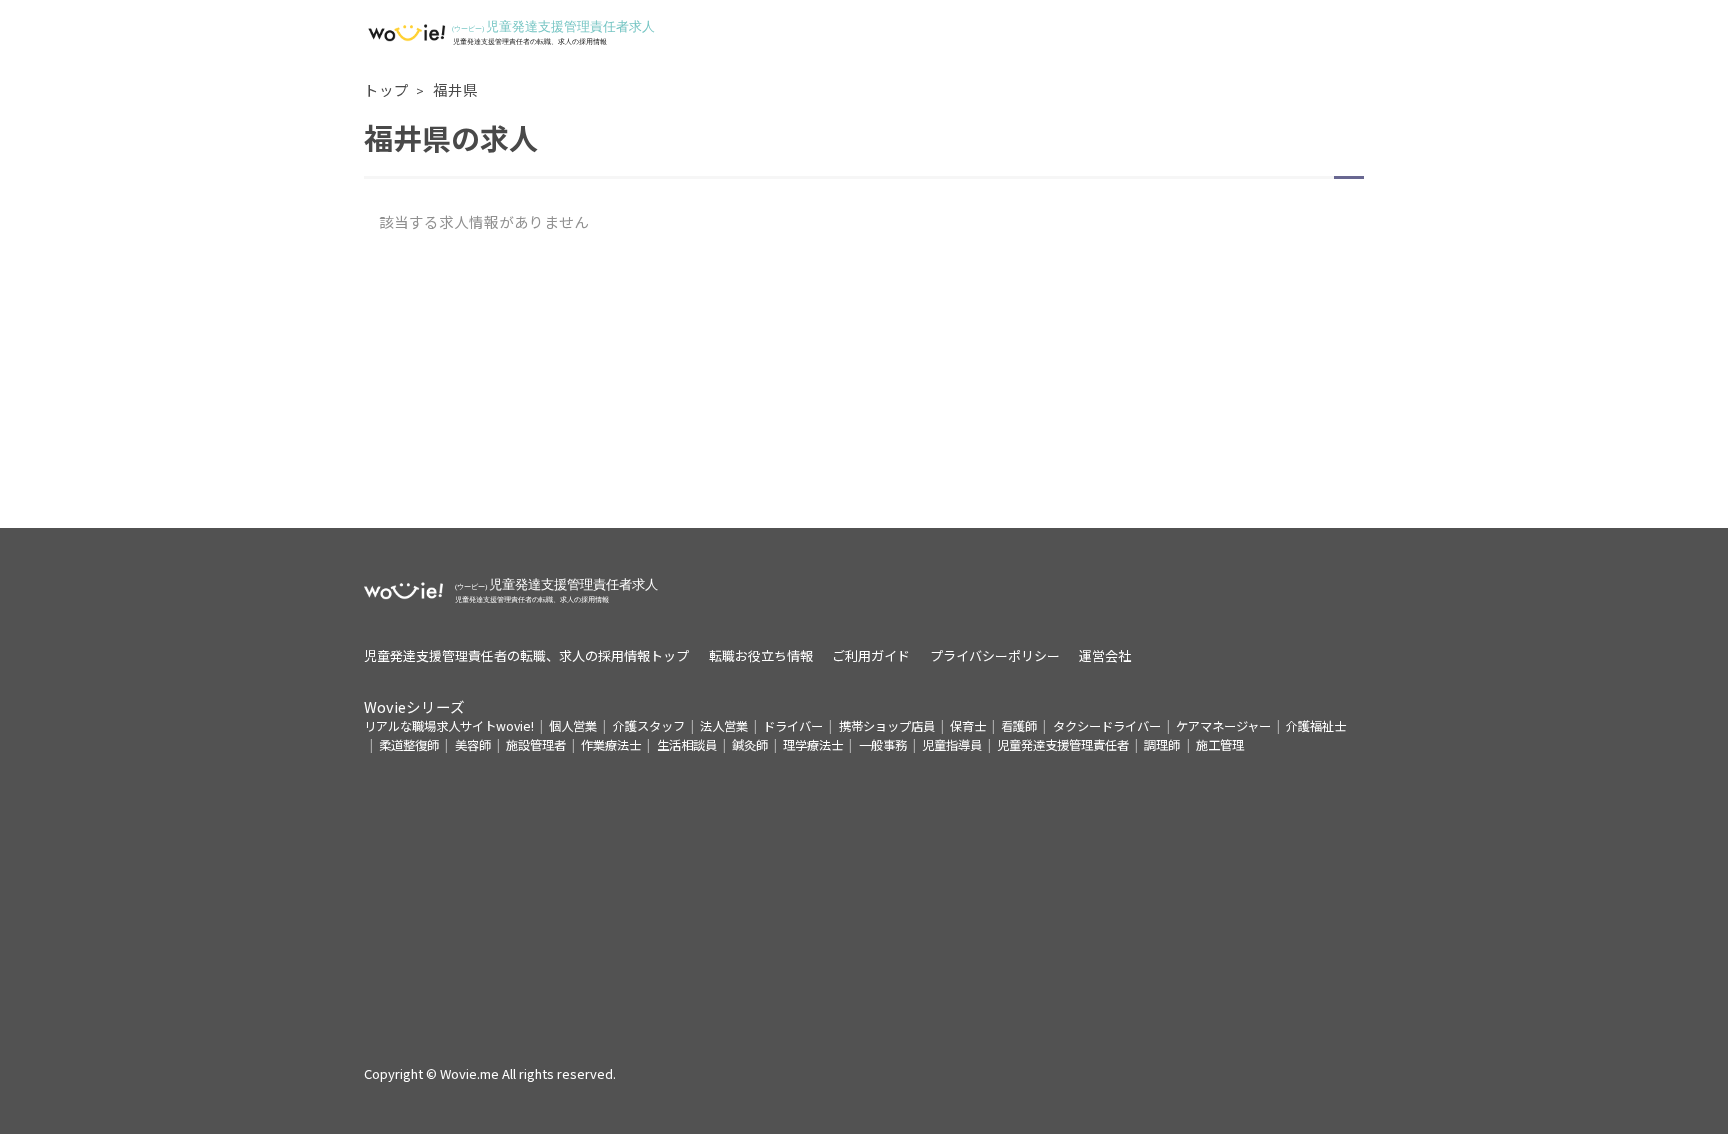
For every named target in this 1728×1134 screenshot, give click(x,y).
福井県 (455, 89)
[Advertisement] (864, 388)
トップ (386, 89)
